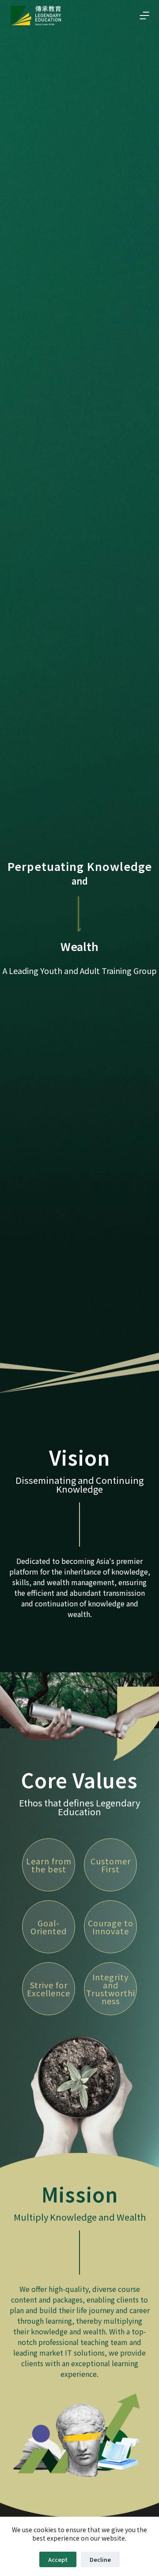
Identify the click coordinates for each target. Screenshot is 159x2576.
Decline (100, 2559)
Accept (58, 2559)
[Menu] (144, 15)
